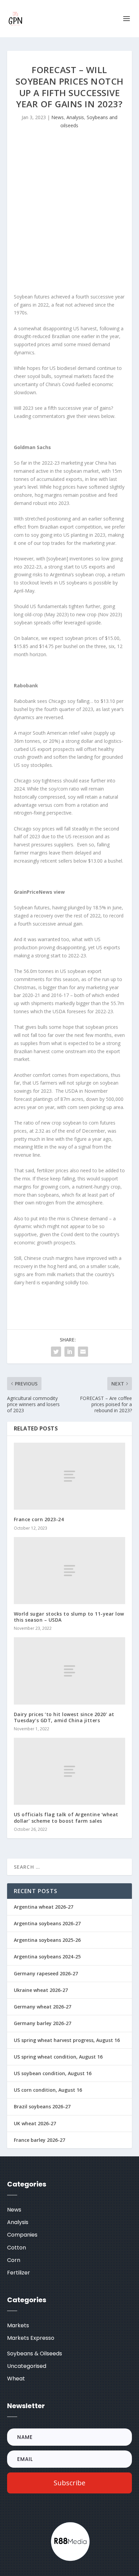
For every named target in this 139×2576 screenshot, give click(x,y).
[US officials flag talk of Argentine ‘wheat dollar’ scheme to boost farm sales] (70, 1771)
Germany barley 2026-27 (43, 2023)
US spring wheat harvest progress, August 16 (67, 2040)
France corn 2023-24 (39, 1519)
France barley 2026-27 (39, 2140)
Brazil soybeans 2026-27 (42, 2106)
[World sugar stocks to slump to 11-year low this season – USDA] (70, 1571)
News (58, 117)
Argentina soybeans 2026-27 (47, 1923)
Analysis (75, 117)
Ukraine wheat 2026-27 (41, 1990)
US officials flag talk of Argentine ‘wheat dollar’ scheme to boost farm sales (66, 1817)
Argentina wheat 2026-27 (44, 1907)
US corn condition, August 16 (48, 2090)
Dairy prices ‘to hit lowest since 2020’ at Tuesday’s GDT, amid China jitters (64, 1717)
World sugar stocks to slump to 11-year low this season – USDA (69, 1617)
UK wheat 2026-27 (35, 2123)
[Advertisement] (69, 213)
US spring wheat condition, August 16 (58, 2057)
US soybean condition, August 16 (53, 2073)
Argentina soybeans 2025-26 (47, 1940)
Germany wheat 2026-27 (43, 2007)
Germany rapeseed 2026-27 (46, 1973)
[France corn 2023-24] (70, 1476)
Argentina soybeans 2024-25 (47, 1957)
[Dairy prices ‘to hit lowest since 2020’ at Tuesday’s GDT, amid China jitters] (70, 1671)
